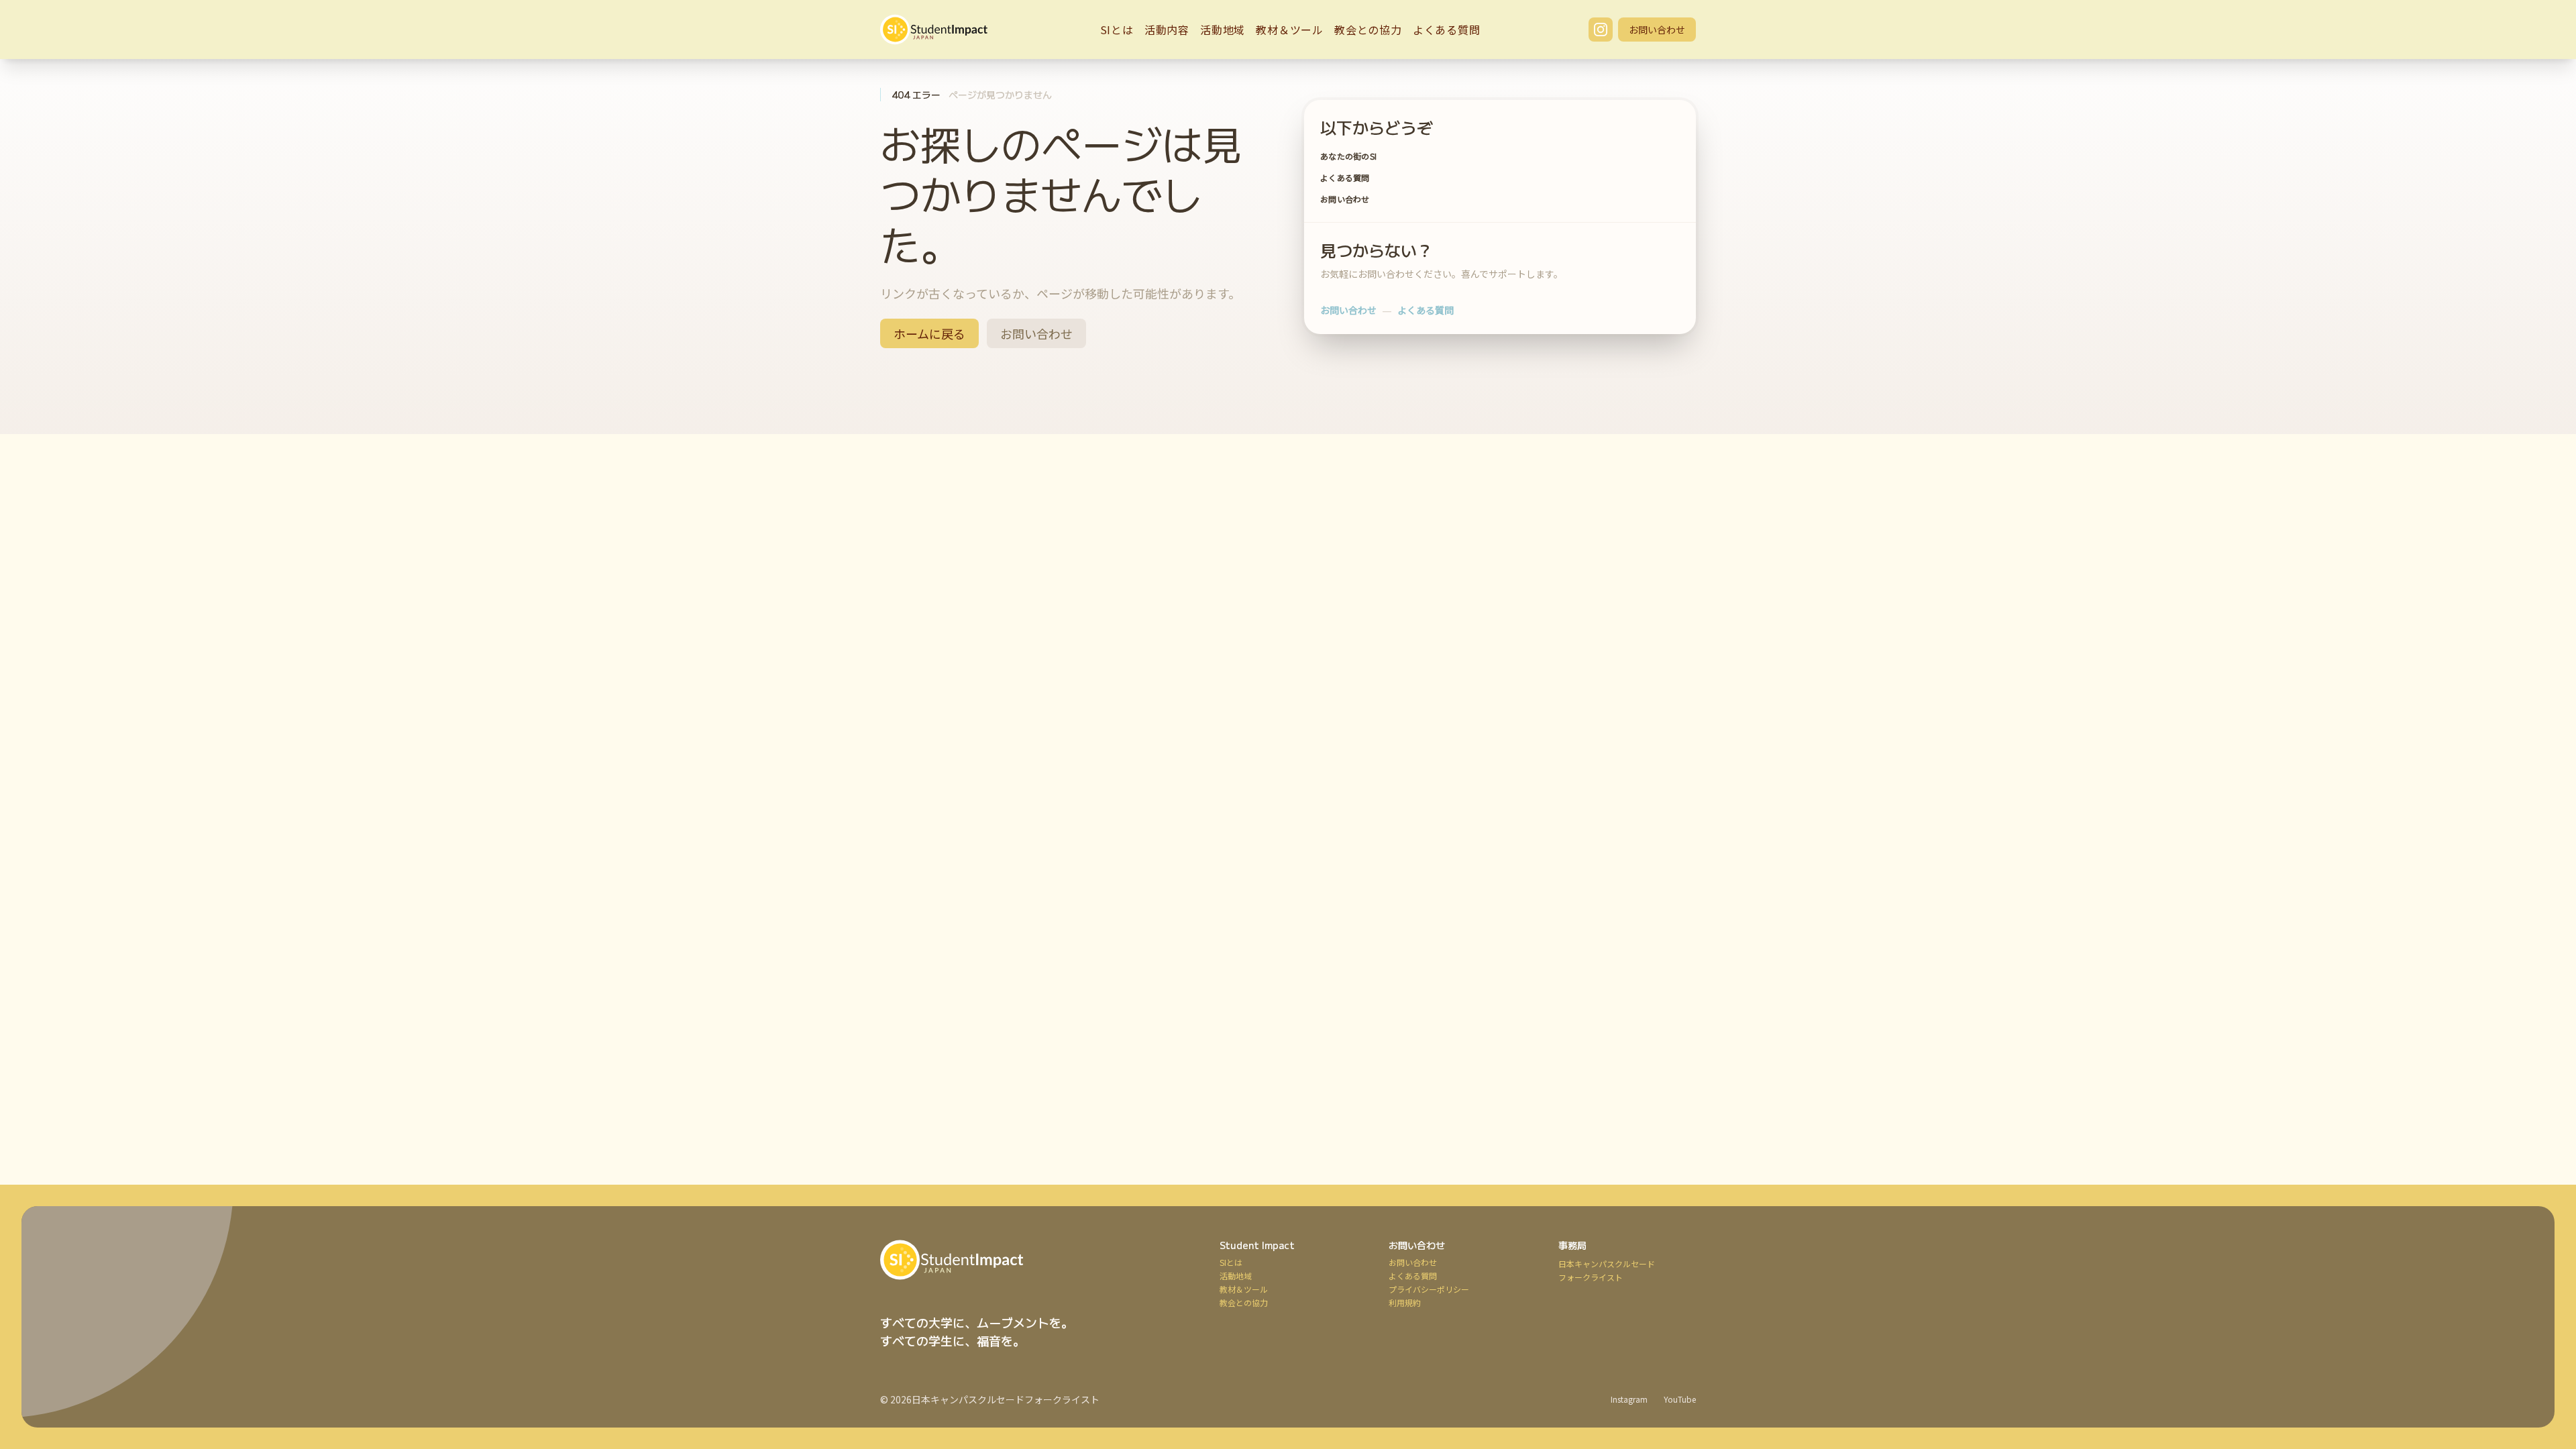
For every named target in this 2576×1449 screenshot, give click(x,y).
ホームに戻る (929, 333)
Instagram (1629, 1399)
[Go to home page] (1034, 1260)
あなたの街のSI (1348, 156)
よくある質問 (1447, 30)
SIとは (1117, 30)
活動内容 (1167, 30)
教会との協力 (1368, 30)
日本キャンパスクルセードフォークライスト (1006, 1399)
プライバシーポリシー (1429, 1289)
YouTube (1680, 1399)
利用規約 (1405, 1303)
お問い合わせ (1657, 30)
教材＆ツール (1290, 30)
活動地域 (1223, 30)
